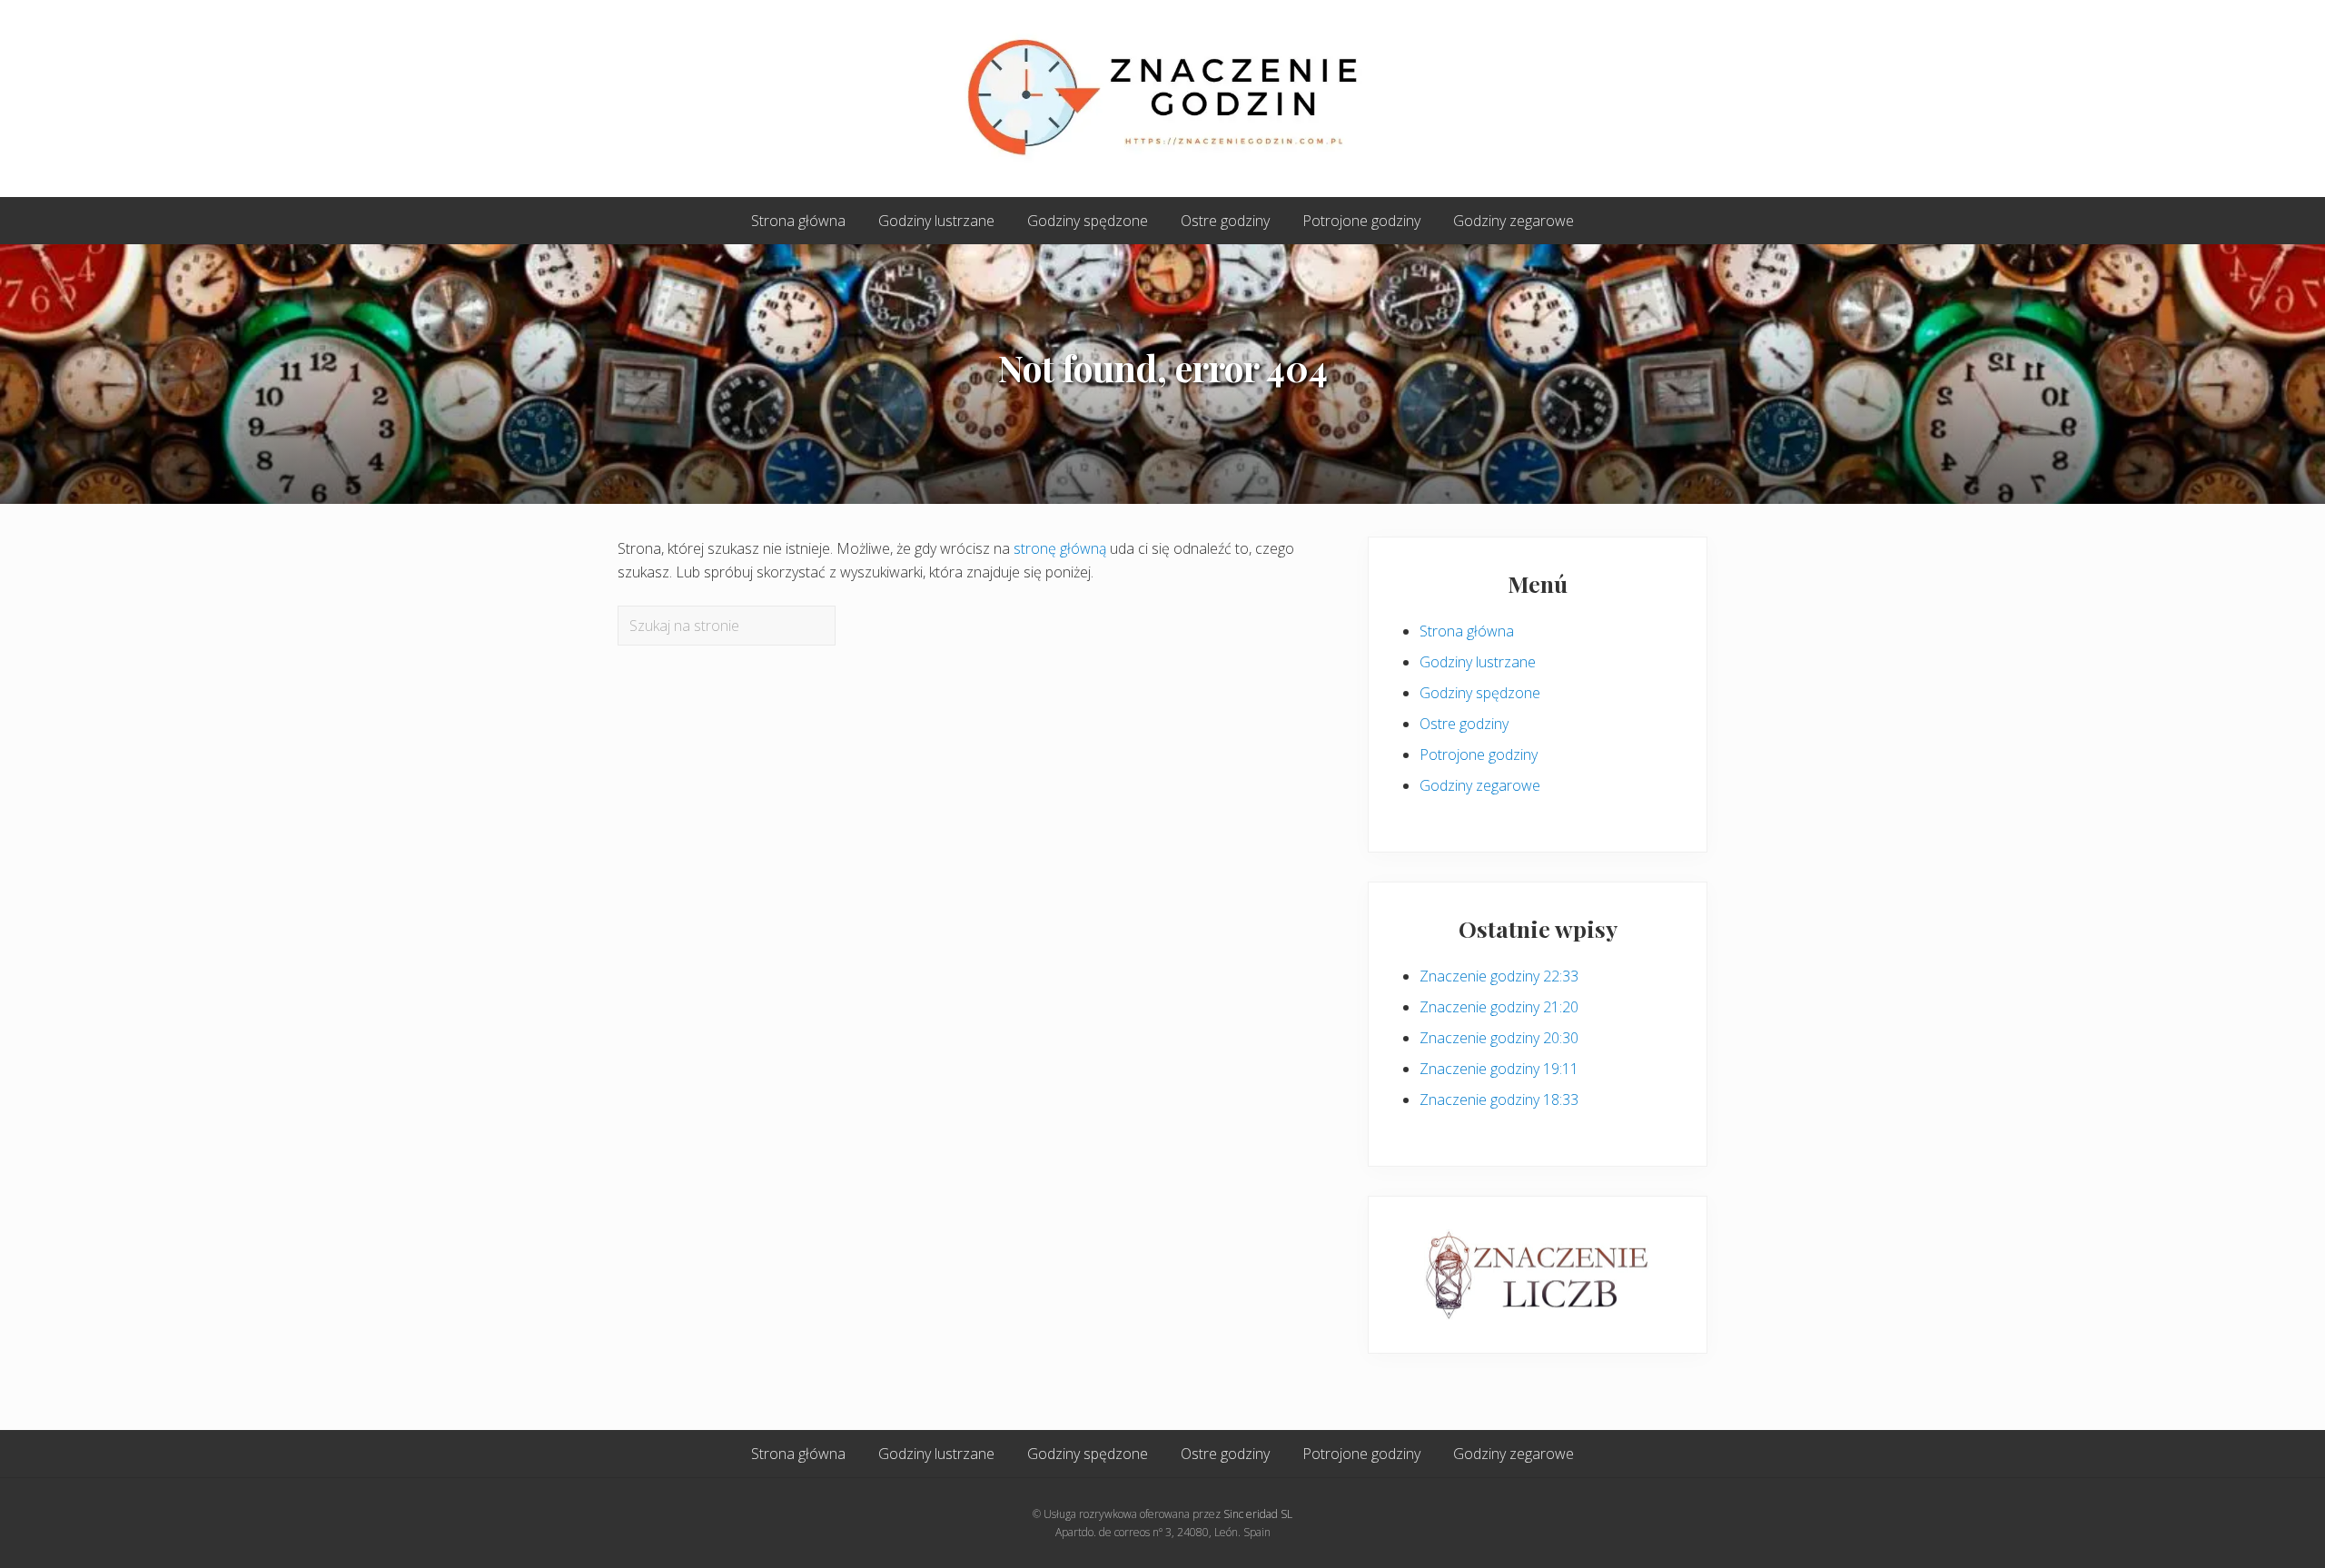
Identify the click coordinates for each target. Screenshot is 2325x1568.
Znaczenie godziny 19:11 (1499, 1069)
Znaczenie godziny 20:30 (1499, 1038)
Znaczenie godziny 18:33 (1499, 1100)
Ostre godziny (1464, 724)
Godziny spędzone (1480, 693)
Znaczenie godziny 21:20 (1499, 1007)
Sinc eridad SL (1258, 1514)
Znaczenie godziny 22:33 (1499, 976)
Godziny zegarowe (1480, 785)
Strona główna (1467, 631)
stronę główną (1060, 548)
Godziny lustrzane (1478, 662)
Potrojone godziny (1479, 754)
